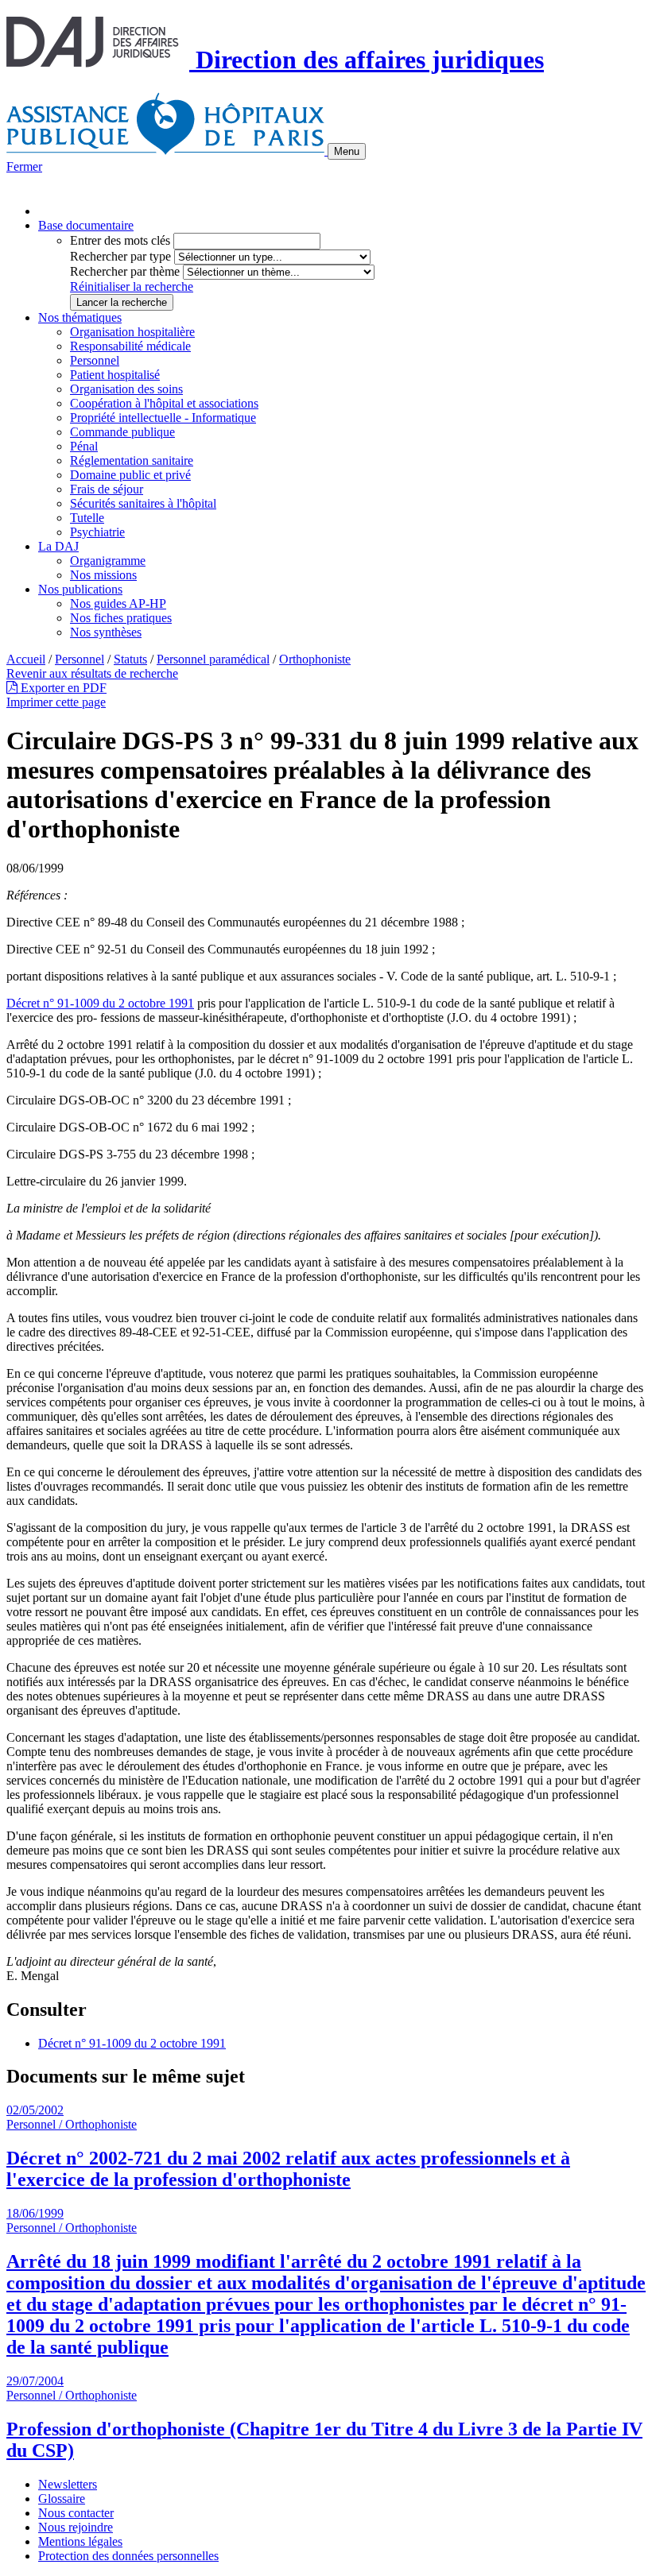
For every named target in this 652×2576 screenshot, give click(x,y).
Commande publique (122, 432)
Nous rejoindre (76, 2527)
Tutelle (87, 518)
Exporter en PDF (62, 688)
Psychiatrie (97, 532)
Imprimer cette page (56, 702)
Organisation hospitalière (132, 332)
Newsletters (68, 2484)
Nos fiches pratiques (121, 618)
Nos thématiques (80, 317)
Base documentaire (86, 225)
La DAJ (58, 546)
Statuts (130, 659)
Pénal (84, 446)
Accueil (26, 659)
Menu (347, 151)
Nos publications (80, 589)
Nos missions (103, 575)
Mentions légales (80, 2541)
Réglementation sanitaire (132, 460)
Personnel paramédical (213, 659)
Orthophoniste (315, 659)
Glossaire (62, 2499)
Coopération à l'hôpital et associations (164, 403)
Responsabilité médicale (130, 346)
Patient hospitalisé (115, 375)
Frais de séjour (107, 489)
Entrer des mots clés (120, 240)
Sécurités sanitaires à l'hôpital (143, 503)
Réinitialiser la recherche (132, 286)
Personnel (95, 360)
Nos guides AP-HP (118, 603)
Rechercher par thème (125, 271)
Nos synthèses (106, 632)
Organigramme (108, 561)
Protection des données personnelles (128, 2556)
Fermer (24, 166)
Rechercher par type (120, 256)
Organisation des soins (126, 389)
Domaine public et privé (130, 475)
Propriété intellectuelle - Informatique (163, 418)
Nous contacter (76, 2513)
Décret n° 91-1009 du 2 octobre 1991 (100, 1003)
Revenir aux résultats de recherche (92, 673)
